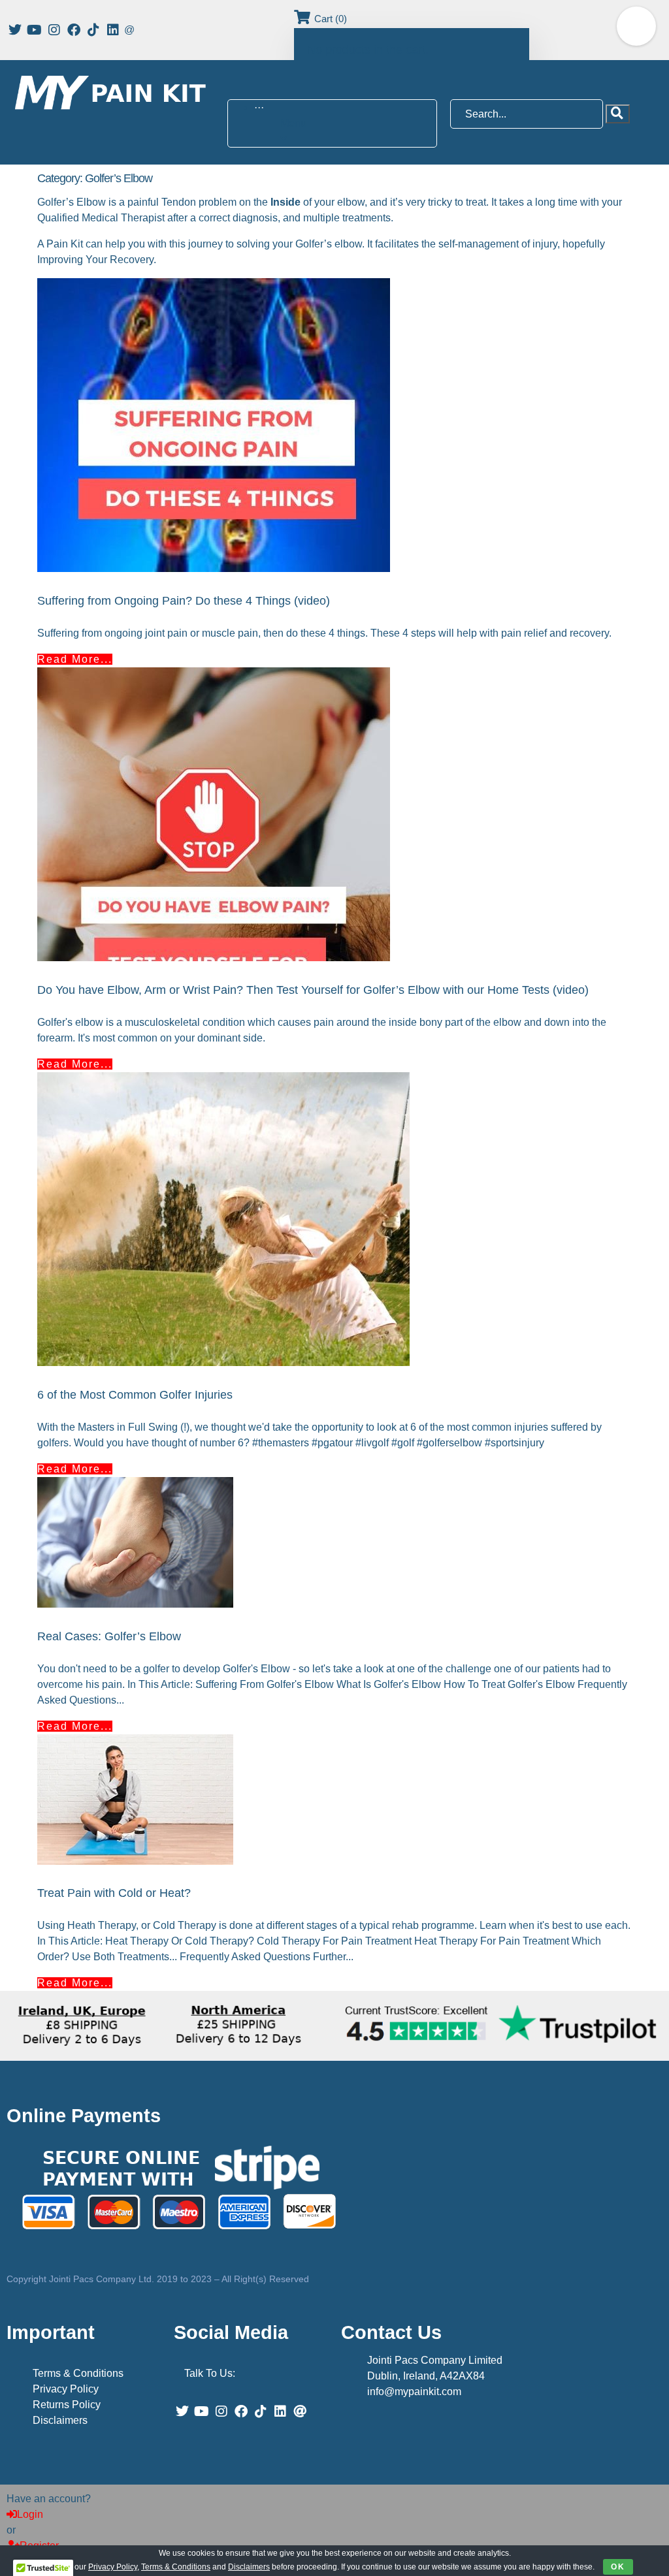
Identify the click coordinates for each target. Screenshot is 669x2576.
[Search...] (528, 114)
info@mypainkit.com (414, 2392)
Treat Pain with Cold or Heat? (114, 1893)
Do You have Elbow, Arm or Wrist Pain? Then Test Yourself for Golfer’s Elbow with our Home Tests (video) (313, 990)
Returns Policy (67, 2405)
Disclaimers (60, 2420)
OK (618, 2567)
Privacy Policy (66, 2389)
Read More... (75, 659)
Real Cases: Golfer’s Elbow (109, 1636)
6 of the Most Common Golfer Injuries (135, 1395)
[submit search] (618, 114)
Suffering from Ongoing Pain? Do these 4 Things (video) (184, 601)
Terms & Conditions (78, 2373)
